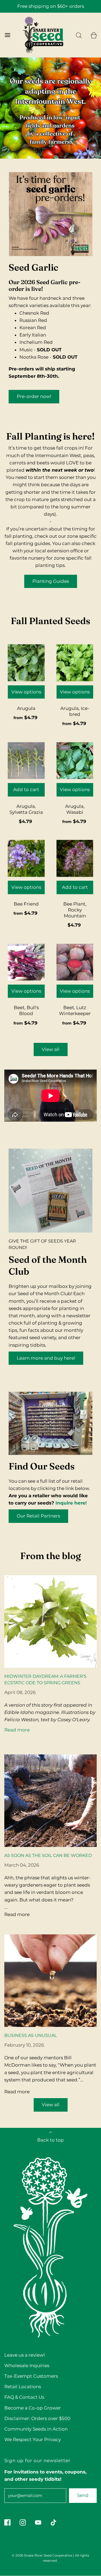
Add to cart (26, 790)
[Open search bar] (79, 35)
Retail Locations (23, 2387)
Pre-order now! (34, 396)
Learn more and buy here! (46, 1358)
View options (26, 692)
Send (83, 2495)
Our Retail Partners (38, 1516)
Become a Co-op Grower (33, 2408)
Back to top (50, 2140)
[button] (51, 151)
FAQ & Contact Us (24, 2397)
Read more (17, 1730)
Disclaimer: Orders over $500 (37, 2418)
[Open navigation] (7, 35)
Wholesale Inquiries (27, 2366)
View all (51, 1049)
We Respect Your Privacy (33, 2439)
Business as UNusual (31, 2035)
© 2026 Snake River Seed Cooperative (42, 2555)
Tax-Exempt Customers (31, 2376)
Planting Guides (51, 581)
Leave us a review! (25, 2355)
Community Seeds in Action (36, 2429)
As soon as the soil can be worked (48, 1855)
